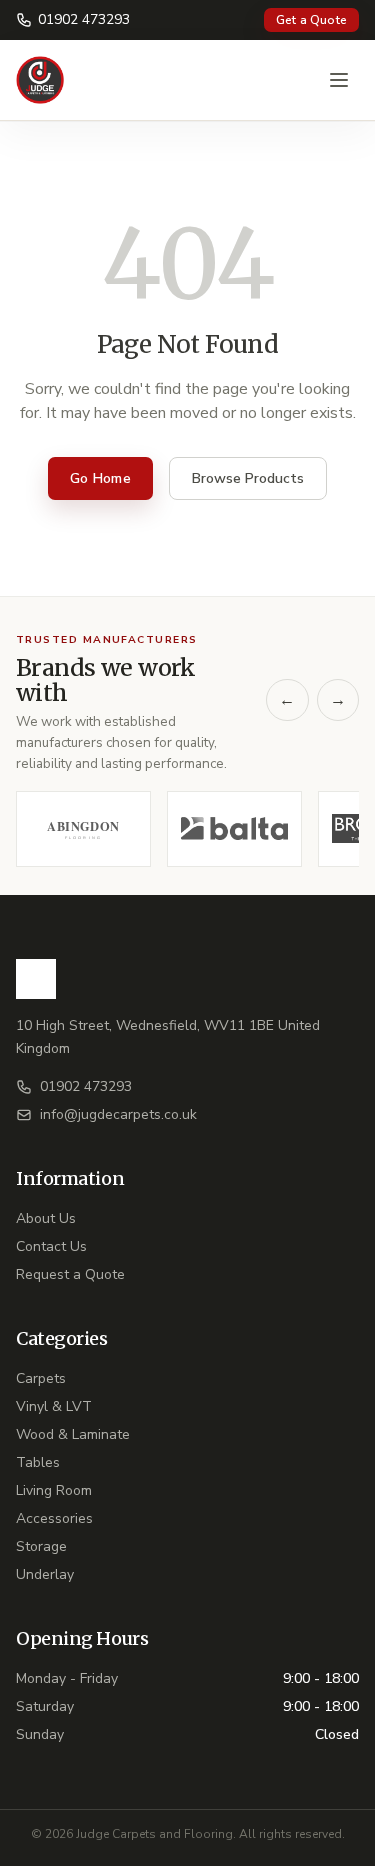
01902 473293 (84, 19)
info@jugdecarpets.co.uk (118, 1114)
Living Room (54, 1490)
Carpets (41, 1378)
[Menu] (339, 80)
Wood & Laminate (73, 1434)
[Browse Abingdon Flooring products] (83, 829)
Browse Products (248, 478)
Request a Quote (70, 1274)
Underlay (45, 1574)
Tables (38, 1462)
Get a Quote (311, 20)
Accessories (54, 1518)
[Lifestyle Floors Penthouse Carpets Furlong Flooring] (187, 829)
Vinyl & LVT (54, 1406)
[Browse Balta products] (234, 829)
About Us (46, 1218)
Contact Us (51, 1246)
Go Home (100, 478)
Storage (41, 1546)
